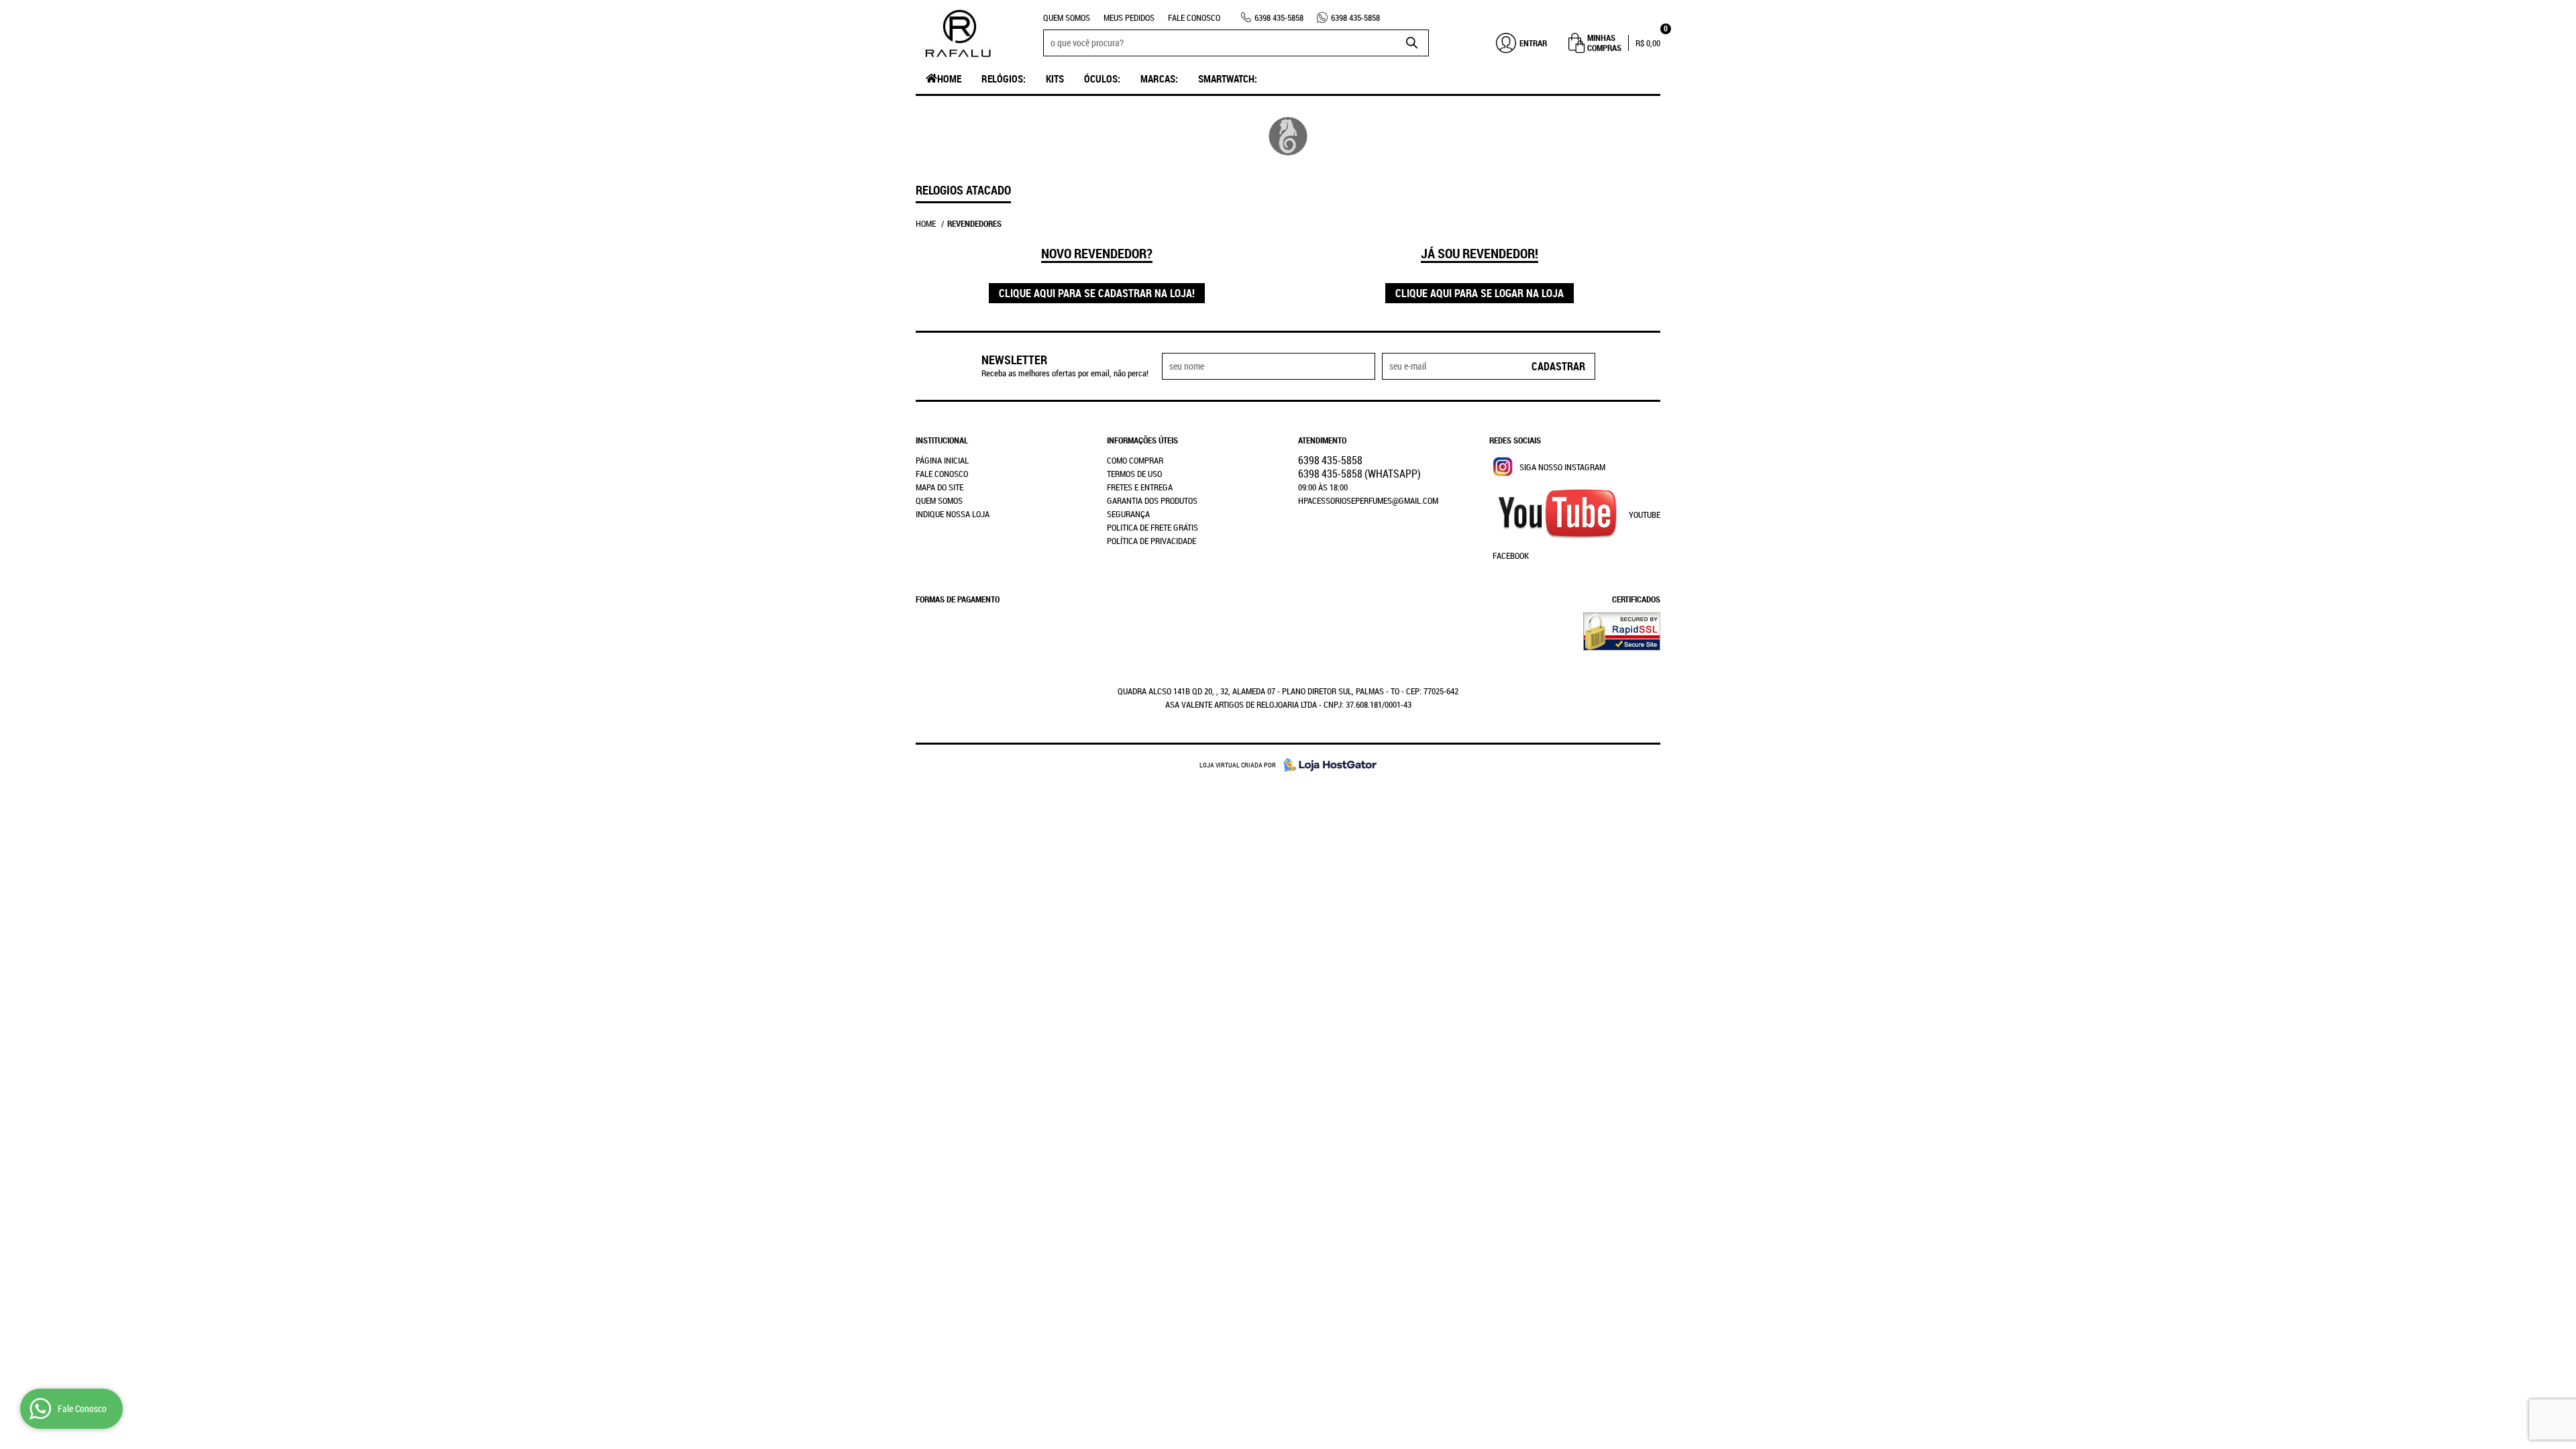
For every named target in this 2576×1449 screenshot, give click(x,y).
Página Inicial (942, 460)
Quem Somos (1067, 17)
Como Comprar (1135, 460)
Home (949, 78)
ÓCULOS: (1102, 78)
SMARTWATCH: (1228, 78)
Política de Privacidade (1151, 541)
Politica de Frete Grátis (1152, 527)
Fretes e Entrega (1140, 487)
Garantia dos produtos (1152, 500)
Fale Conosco (1194, 17)
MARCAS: (1159, 78)
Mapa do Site (940, 487)
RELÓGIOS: (1004, 78)
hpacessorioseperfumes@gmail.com (1368, 500)
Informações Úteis (1142, 440)
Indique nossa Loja (953, 514)
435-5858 (1279, 17)
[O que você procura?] (1412, 43)
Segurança (1128, 514)
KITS (1055, 78)
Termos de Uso (1134, 474)
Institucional (942, 440)
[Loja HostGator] (1326, 765)
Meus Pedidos (1129, 17)
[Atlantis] (1288, 136)
